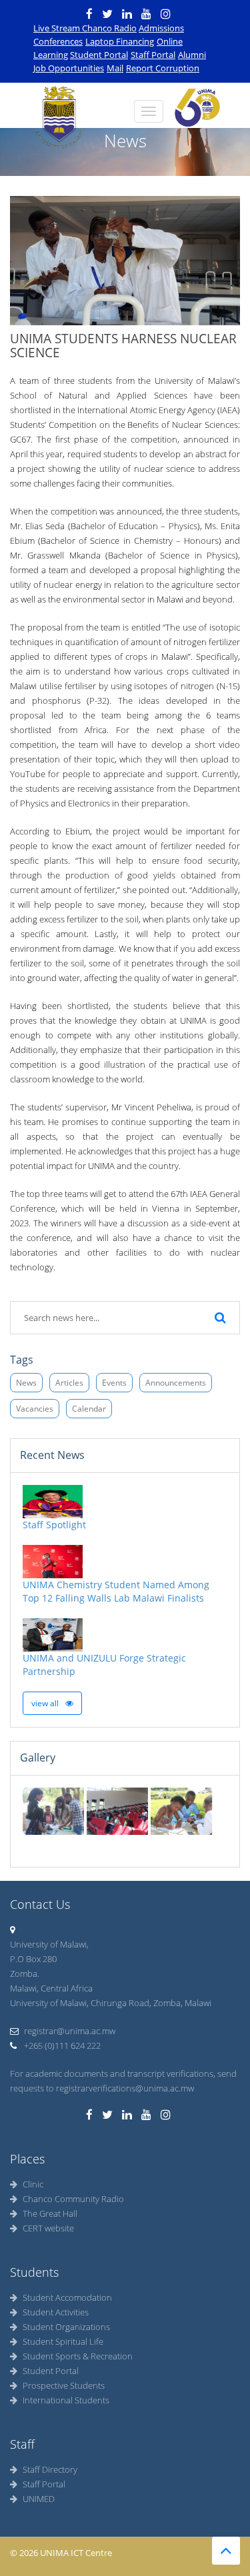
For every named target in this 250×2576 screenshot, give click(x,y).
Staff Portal (153, 55)
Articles (69, 1383)
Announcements (176, 1383)
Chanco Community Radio (73, 2199)
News (26, 1383)
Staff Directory (50, 2469)
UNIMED (39, 2499)
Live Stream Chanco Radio (85, 28)
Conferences (58, 41)
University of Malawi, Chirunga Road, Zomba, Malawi (111, 2003)
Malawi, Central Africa (51, 1988)
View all (46, 1703)
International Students (66, 2400)
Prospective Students (64, 2385)
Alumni (192, 55)
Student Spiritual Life (63, 2341)
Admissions (161, 28)
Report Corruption (163, 68)
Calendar (89, 1409)
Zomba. (25, 1973)
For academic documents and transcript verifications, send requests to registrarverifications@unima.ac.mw (123, 2081)
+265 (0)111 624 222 (61, 2045)
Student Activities (56, 2312)
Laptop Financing (120, 41)
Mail (115, 68)
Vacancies (35, 1409)
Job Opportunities (69, 68)
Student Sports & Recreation (78, 2356)
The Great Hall (50, 2213)
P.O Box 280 (33, 1959)
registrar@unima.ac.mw (70, 2031)
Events (114, 1383)
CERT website (48, 2228)
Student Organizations (66, 2327)
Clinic (33, 2184)
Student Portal (99, 55)
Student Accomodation (67, 2297)
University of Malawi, (49, 1944)
